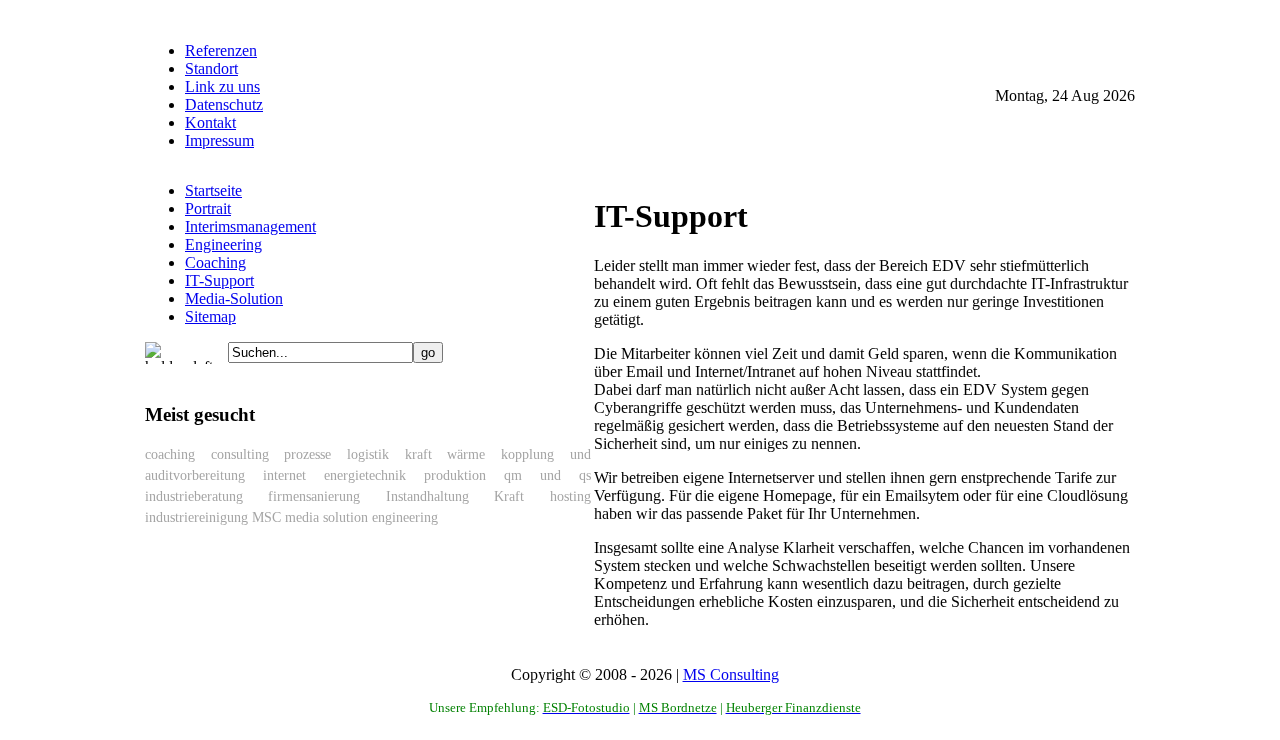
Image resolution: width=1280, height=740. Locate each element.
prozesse (307, 454)
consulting (240, 454)
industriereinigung (196, 517)
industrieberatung (194, 496)
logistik (368, 454)
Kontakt (210, 122)
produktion (455, 475)
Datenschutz (224, 104)
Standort (211, 68)
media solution (326, 517)
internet (284, 475)
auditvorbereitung (195, 475)
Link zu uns (222, 86)
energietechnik (365, 475)
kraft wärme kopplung (479, 454)
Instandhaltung (427, 496)
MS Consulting (731, 674)
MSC (266, 517)
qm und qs (547, 475)
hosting (570, 496)
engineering (405, 517)
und (580, 454)
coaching (170, 454)
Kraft (509, 496)
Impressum (219, 140)
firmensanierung (314, 496)
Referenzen (221, 50)
